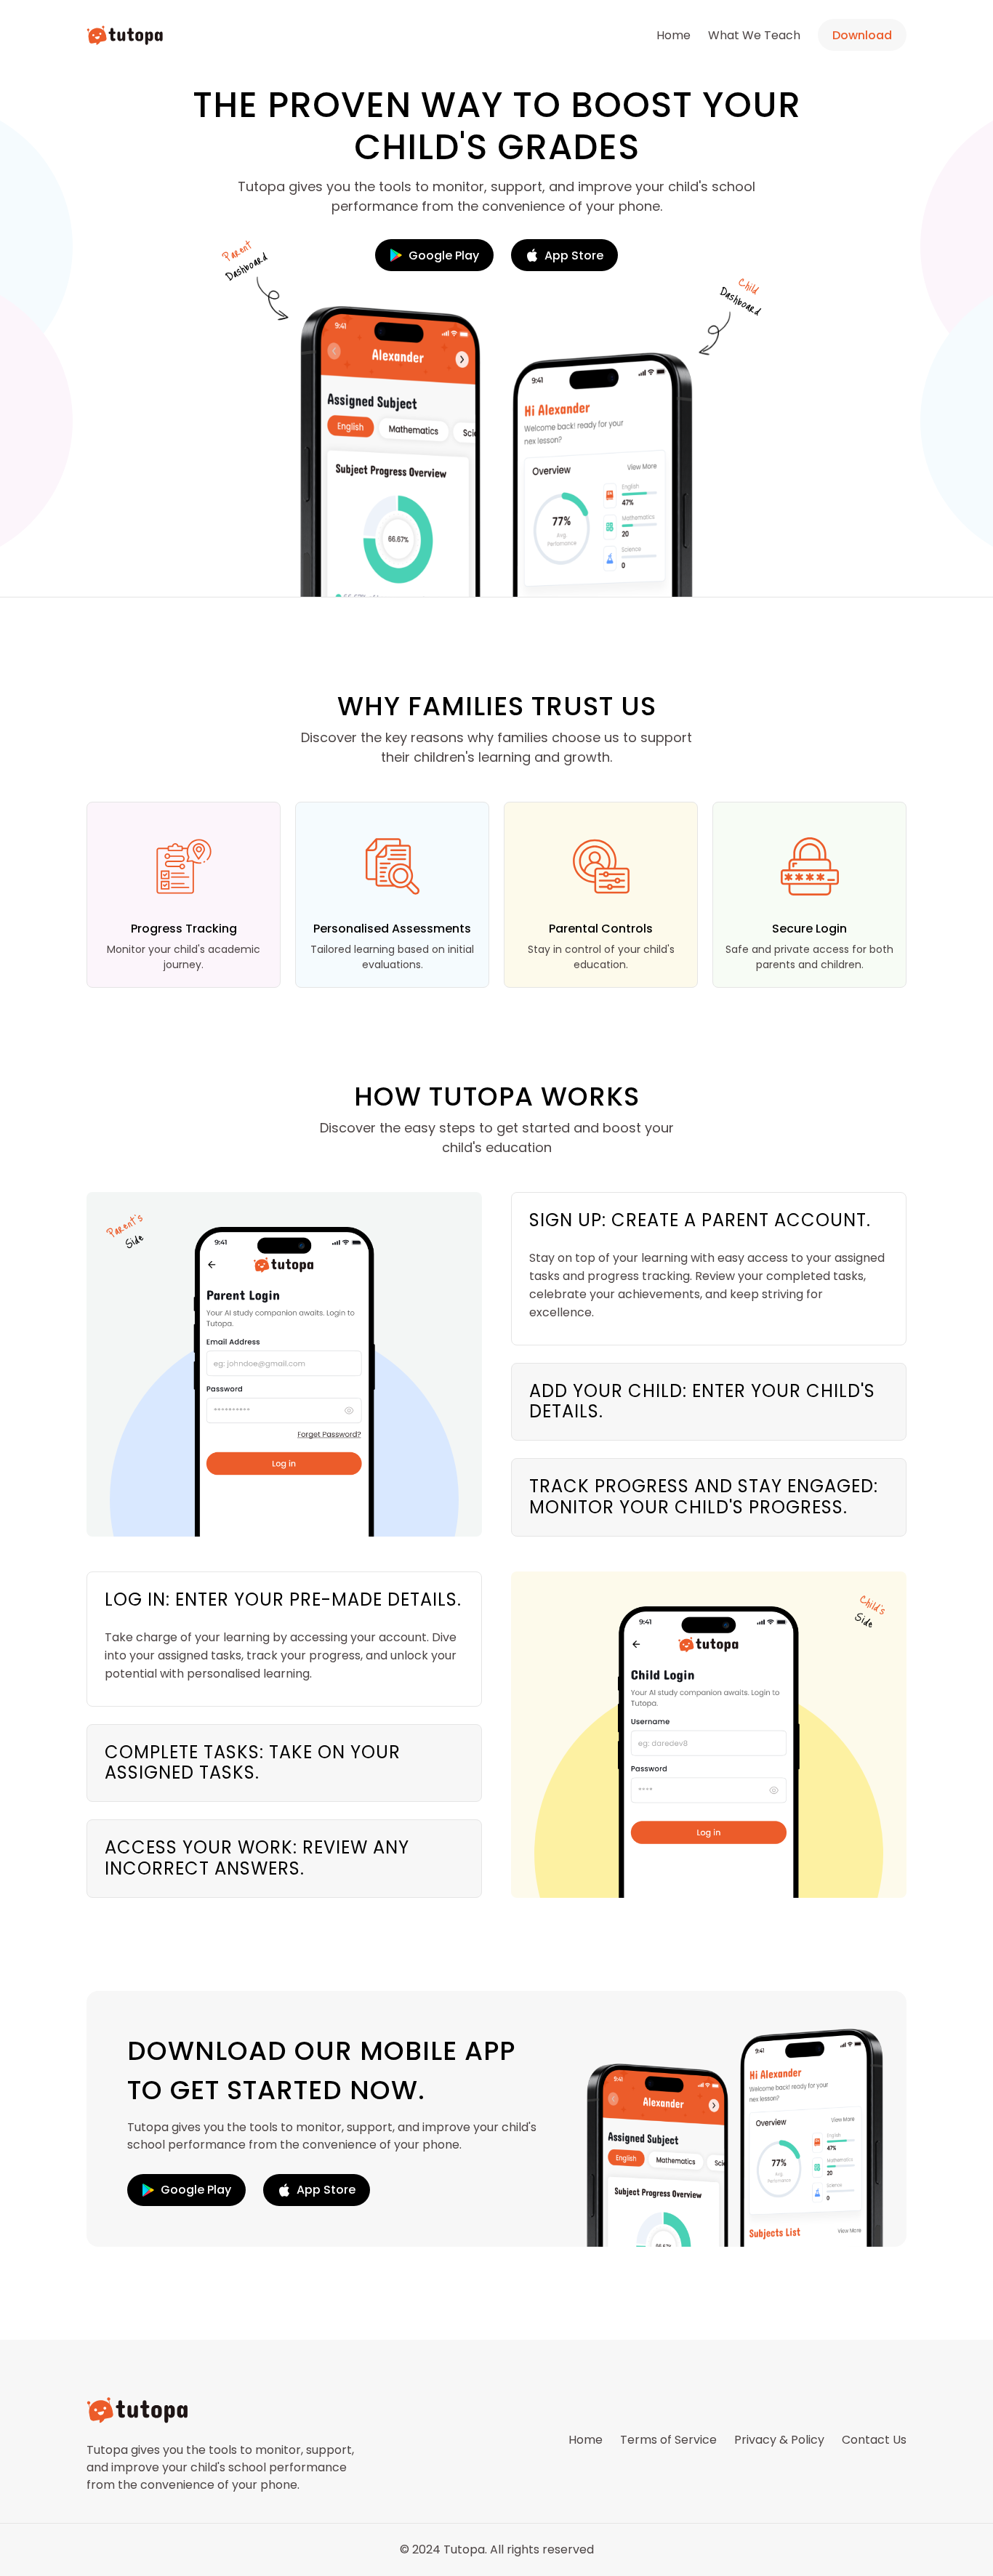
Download (862, 35)
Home (674, 35)
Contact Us (874, 2440)
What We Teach (754, 35)
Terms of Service (668, 2440)
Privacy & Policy (779, 2440)
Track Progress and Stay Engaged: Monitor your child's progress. (704, 1497)
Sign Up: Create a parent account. (700, 1220)
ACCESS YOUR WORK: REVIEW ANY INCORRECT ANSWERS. (257, 1858)
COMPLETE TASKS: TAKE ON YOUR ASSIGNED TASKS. (253, 1763)
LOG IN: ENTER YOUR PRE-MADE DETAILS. (283, 1599)
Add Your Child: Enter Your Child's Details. (702, 1401)
